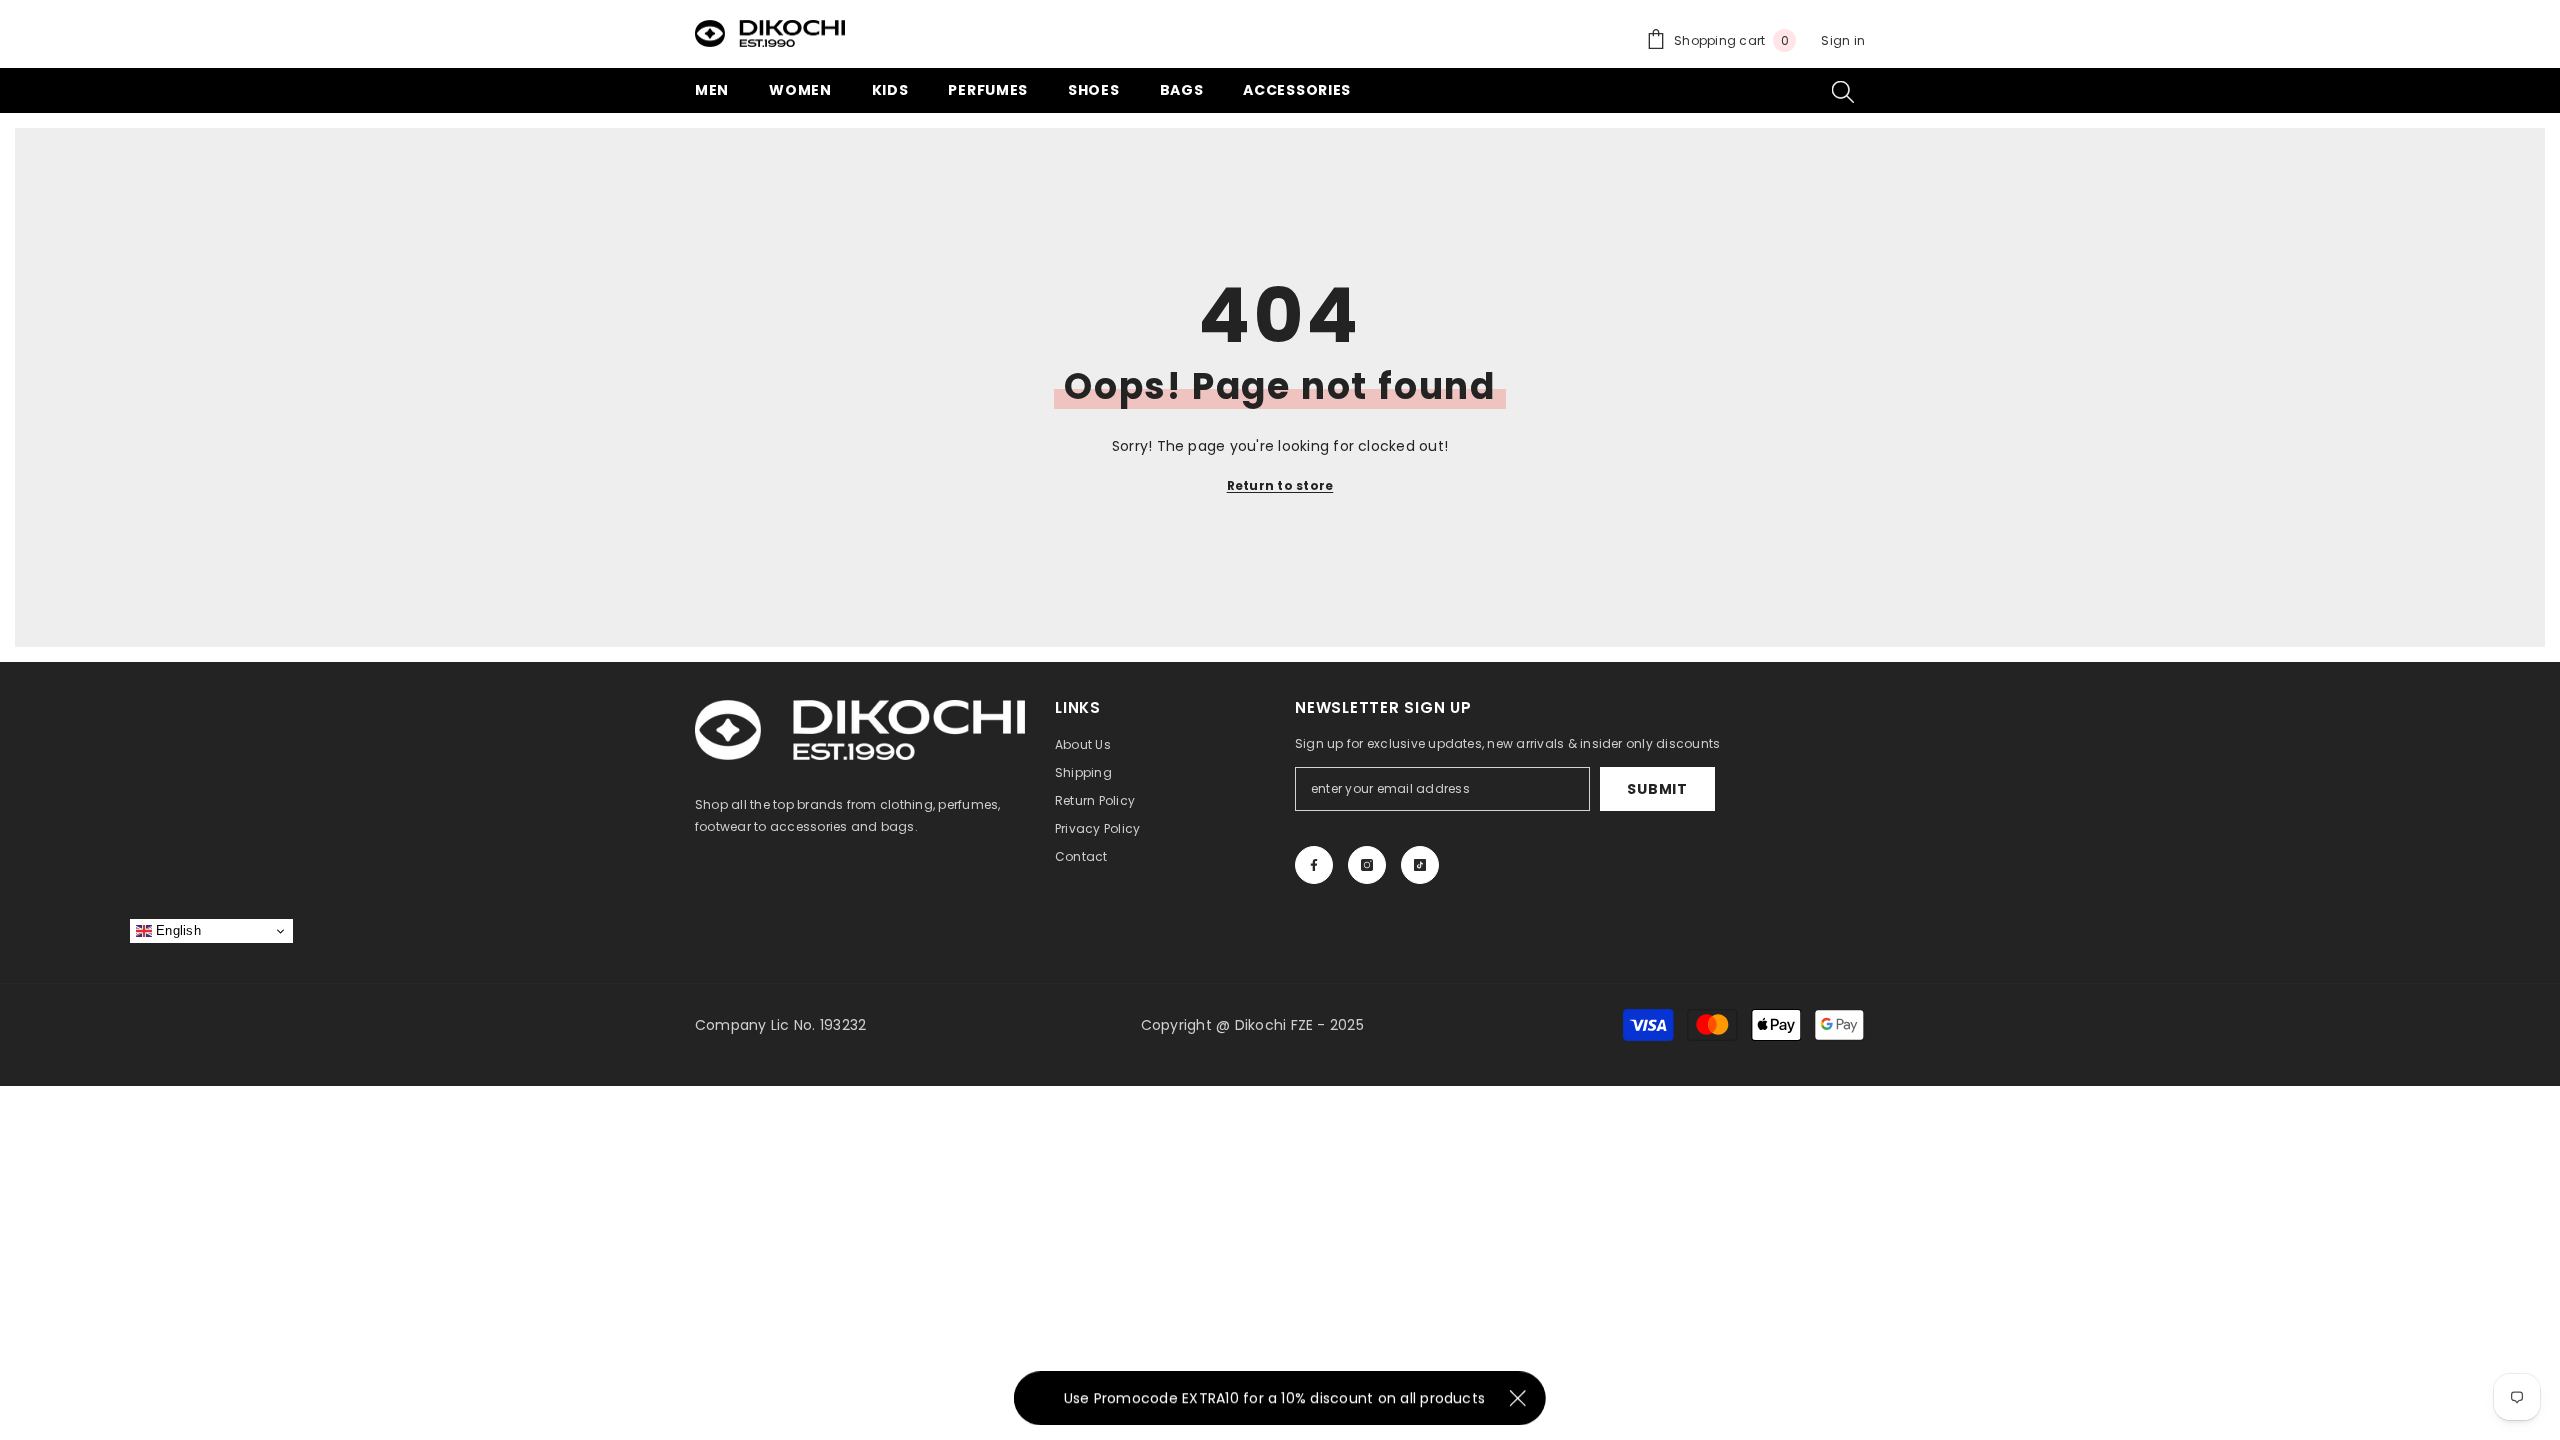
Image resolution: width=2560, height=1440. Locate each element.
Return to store (1280, 485)
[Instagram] (1367, 865)
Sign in (1843, 40)
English (176, 930)
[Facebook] (1314, 865)
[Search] (1843, 91)
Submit (1657, 789)
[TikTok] (1420, 865)
